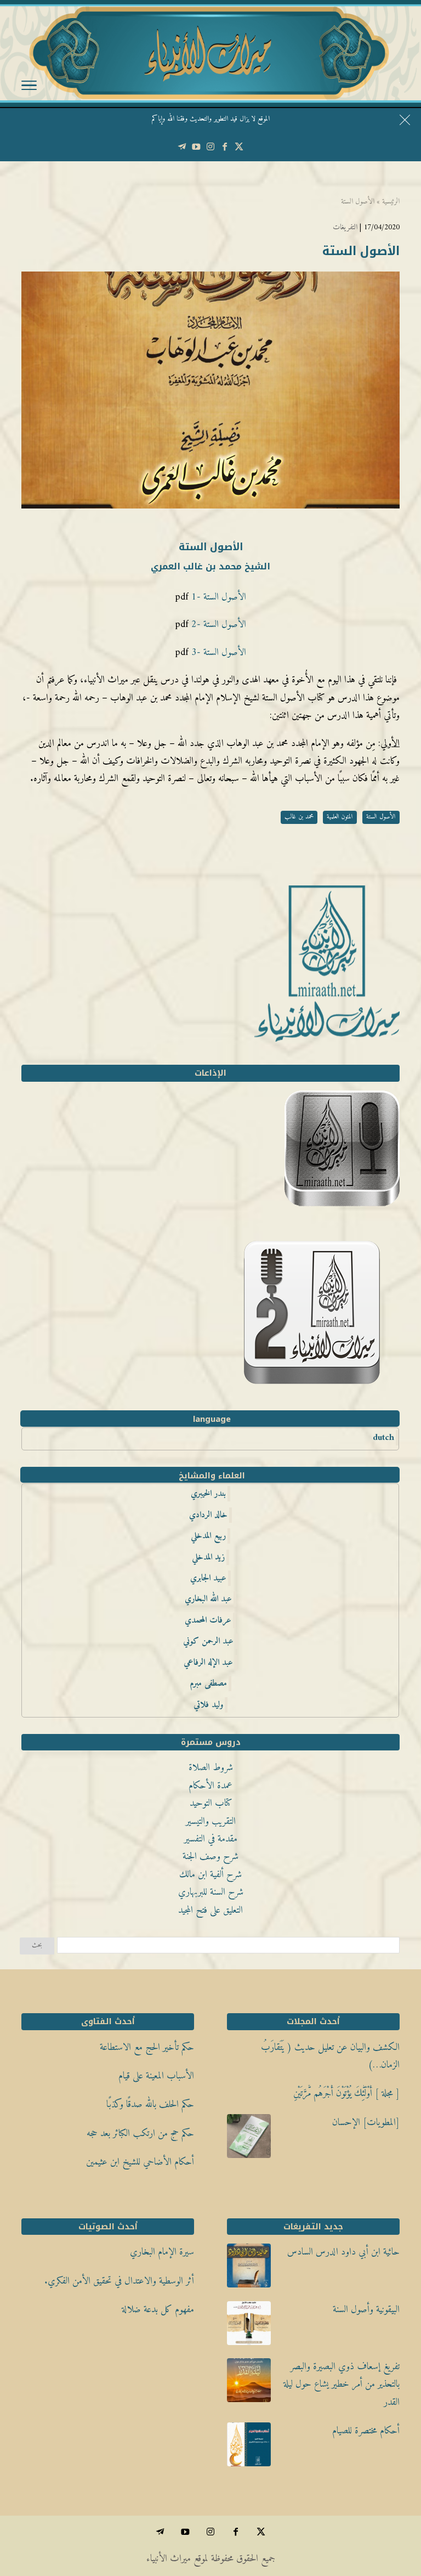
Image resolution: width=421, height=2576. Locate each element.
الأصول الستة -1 (219, 597)
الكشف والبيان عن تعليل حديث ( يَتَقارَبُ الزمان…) (330, 2056)
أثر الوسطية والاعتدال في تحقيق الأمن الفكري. (119, 2281)
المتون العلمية (340, 817)
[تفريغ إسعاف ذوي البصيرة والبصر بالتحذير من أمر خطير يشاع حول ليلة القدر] (249, 2383)
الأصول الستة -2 (219, 625)
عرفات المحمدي (208, 1620)
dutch (383, 1438)
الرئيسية (391, 202)
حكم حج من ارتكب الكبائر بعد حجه (140, 2134)
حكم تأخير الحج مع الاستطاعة (147, 2047)
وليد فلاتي (208, 1705)
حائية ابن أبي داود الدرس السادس (343, 2252)
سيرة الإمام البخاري (162, 2252)
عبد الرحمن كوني (208, 1641)
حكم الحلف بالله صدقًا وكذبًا (150, 2105)
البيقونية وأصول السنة (366, 2310)
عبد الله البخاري (208, 1599)
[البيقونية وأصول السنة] (249, 2326)
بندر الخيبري (208, 1494)
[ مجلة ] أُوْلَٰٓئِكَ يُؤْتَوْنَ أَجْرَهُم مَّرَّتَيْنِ (346, 2094)
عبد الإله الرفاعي (208, 1663)
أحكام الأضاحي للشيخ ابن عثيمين (140, 2162)
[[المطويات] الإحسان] (249, 2139)
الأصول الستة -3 (219, 653)
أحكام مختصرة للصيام (366, 2431)
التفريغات (345, 227)
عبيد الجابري (208, 1578)
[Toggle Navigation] (29, 88)
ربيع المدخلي (208, 1536)
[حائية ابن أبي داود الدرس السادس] (249, 2269)
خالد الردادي (208, 1515)
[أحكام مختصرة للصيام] (249, 2448)
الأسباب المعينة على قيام (156, 2076)
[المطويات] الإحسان (366, 2123)
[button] (394, 2503)
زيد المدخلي (208, 1557)
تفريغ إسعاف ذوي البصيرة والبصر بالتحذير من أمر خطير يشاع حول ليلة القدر (342, 2385)
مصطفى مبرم (208, 1684)
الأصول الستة (381, 817)
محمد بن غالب (299, 817)
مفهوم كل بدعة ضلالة (158, 2310)
